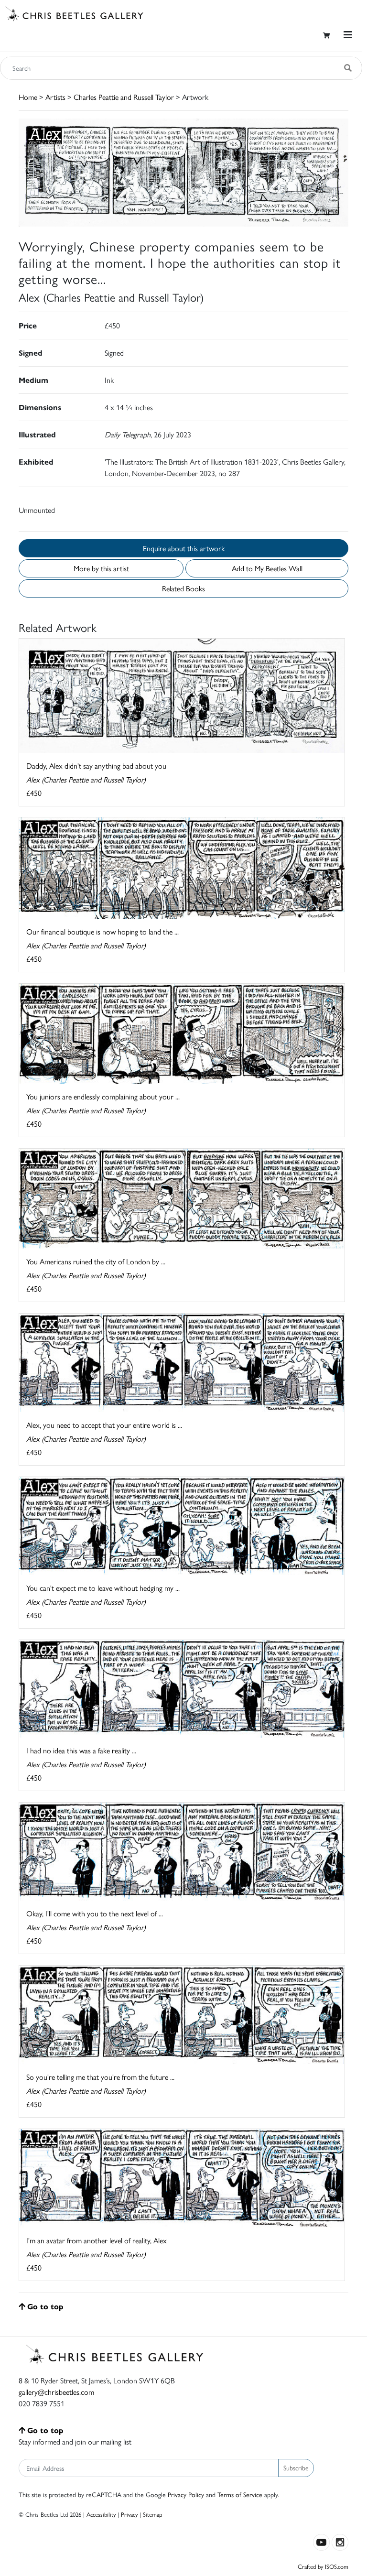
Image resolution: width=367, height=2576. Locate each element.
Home (28, 97)
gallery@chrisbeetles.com (56, 2392)
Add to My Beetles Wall (267, 568)
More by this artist (101, 568)
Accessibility (101, 2514)
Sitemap (153, 2514)
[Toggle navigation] (348, 35)
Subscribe (296, 2467)
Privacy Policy (186, 2494)
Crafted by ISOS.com (323, 2566)
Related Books (183, 588)
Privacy (129, 2514)
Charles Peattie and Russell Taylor (124, 97)
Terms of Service (240, 2494)
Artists (55, 97)
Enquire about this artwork (184, 548)
